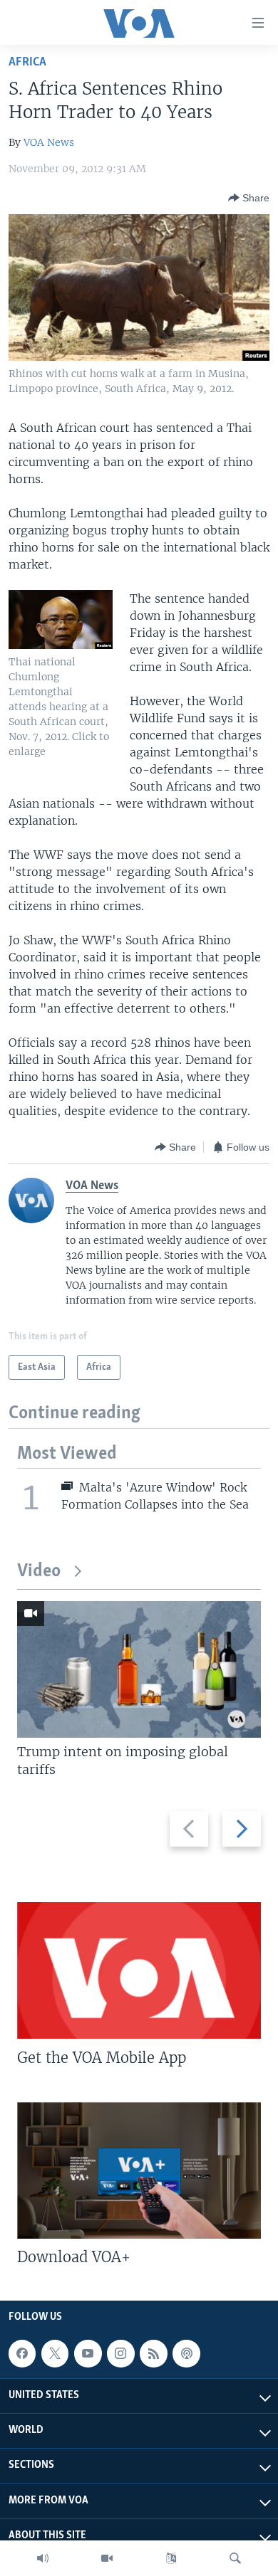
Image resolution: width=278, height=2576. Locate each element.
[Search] (235, 2558)
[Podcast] (186, 2353)
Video (39, 1572)
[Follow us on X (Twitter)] (55, 2353)
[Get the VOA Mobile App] (139, 1970)
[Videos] (107, 2558)
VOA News (49, 142)
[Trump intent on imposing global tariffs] (139, 1669)
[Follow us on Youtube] (88, 2353)
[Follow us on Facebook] (22, 2353)
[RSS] (153, 2353)
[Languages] (171, 2558)
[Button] (249, 198)
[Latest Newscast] (43, 2558)
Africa (27, 62)
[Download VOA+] (139, 2170)
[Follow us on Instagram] (120, 2353)
